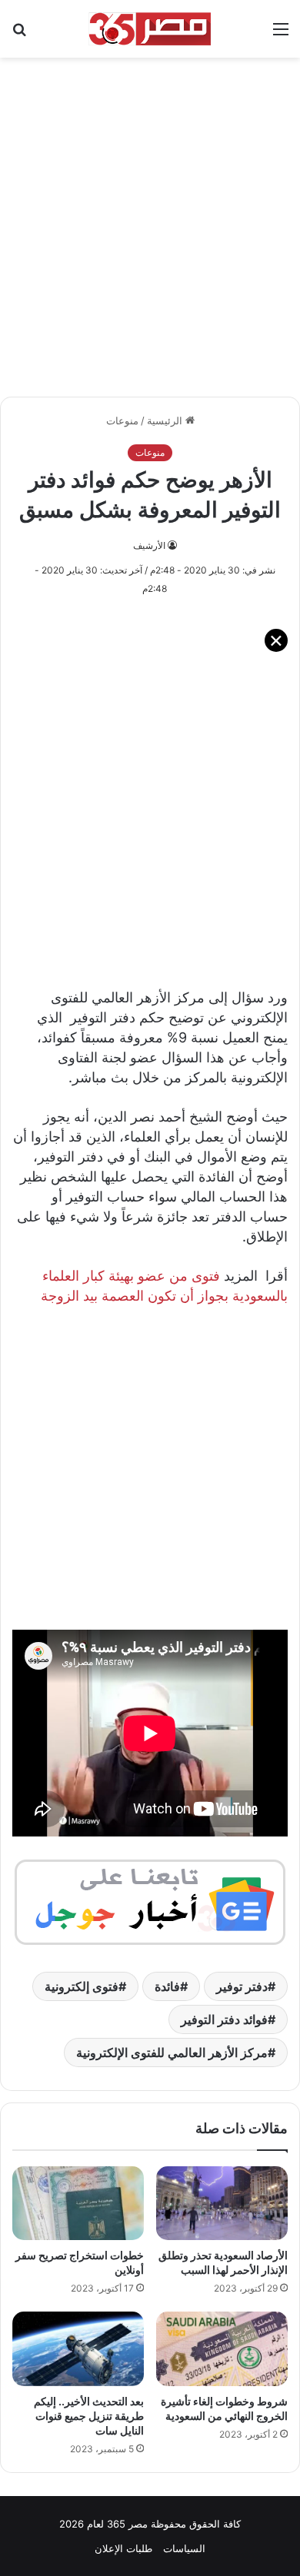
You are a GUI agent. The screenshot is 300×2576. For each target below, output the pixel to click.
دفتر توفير (242, 1986)
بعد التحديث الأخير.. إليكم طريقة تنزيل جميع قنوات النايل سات (89, 2416)
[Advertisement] (150, 219)
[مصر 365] (150, 29)
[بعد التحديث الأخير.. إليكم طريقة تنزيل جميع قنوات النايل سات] (78, 2348)
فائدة (167, 1986)
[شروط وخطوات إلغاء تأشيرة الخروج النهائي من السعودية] (222, 2348)
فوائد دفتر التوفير (224, 2019)
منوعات (122, 420)
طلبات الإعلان (123, 2548)
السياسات (184, 2548)
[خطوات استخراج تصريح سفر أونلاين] (78, 2203)
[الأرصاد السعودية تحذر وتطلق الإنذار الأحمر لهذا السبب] (222, 2203)
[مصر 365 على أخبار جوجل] (150, 1901)
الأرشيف (149, 545)
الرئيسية (166, 420)
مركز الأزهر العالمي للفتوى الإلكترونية (172, 2052)
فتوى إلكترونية (82, 1986)
